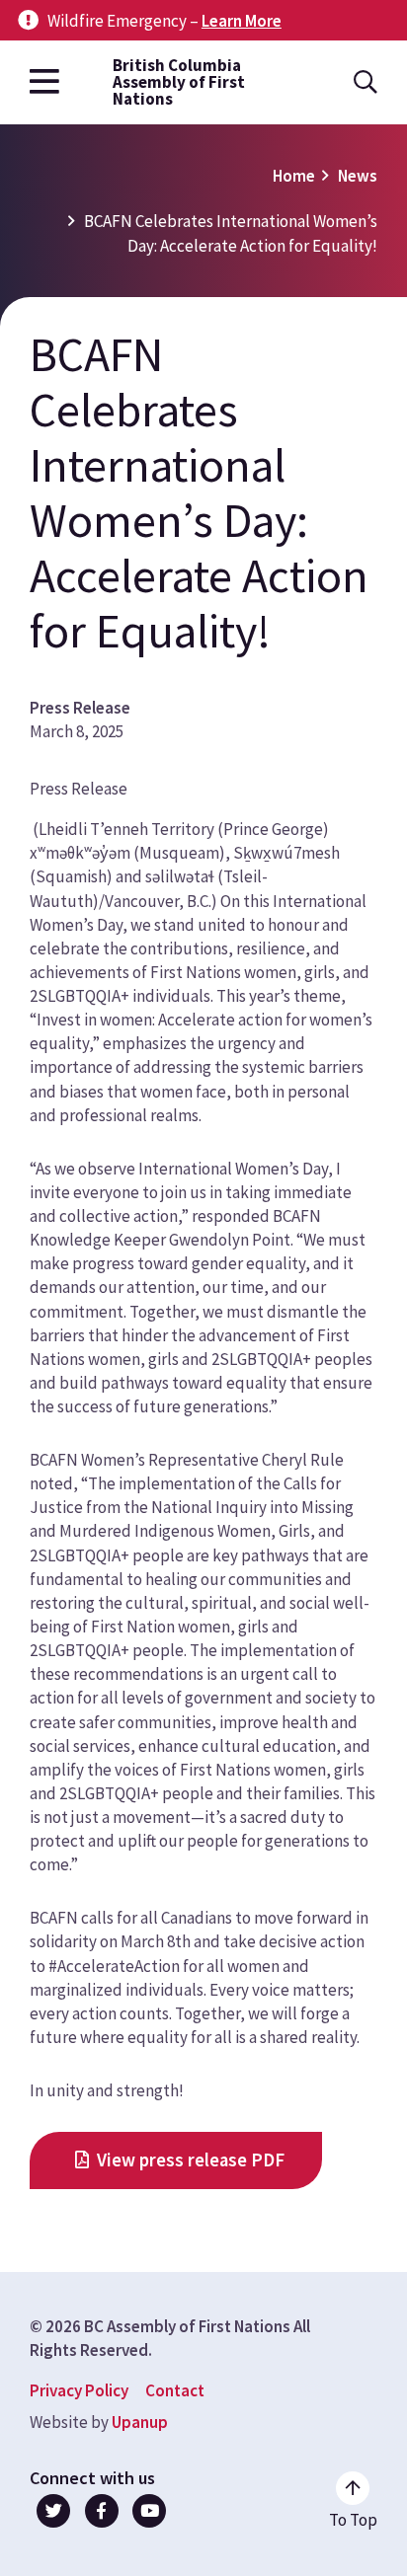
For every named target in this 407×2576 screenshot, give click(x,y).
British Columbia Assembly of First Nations (179, 82)
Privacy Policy (79, 2390)
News (358, 176)
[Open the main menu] (44, 82)
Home (294, 176)
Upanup (140, 2422)
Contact (175, 2390)
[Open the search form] (366, 82)
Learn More (242, 21)
